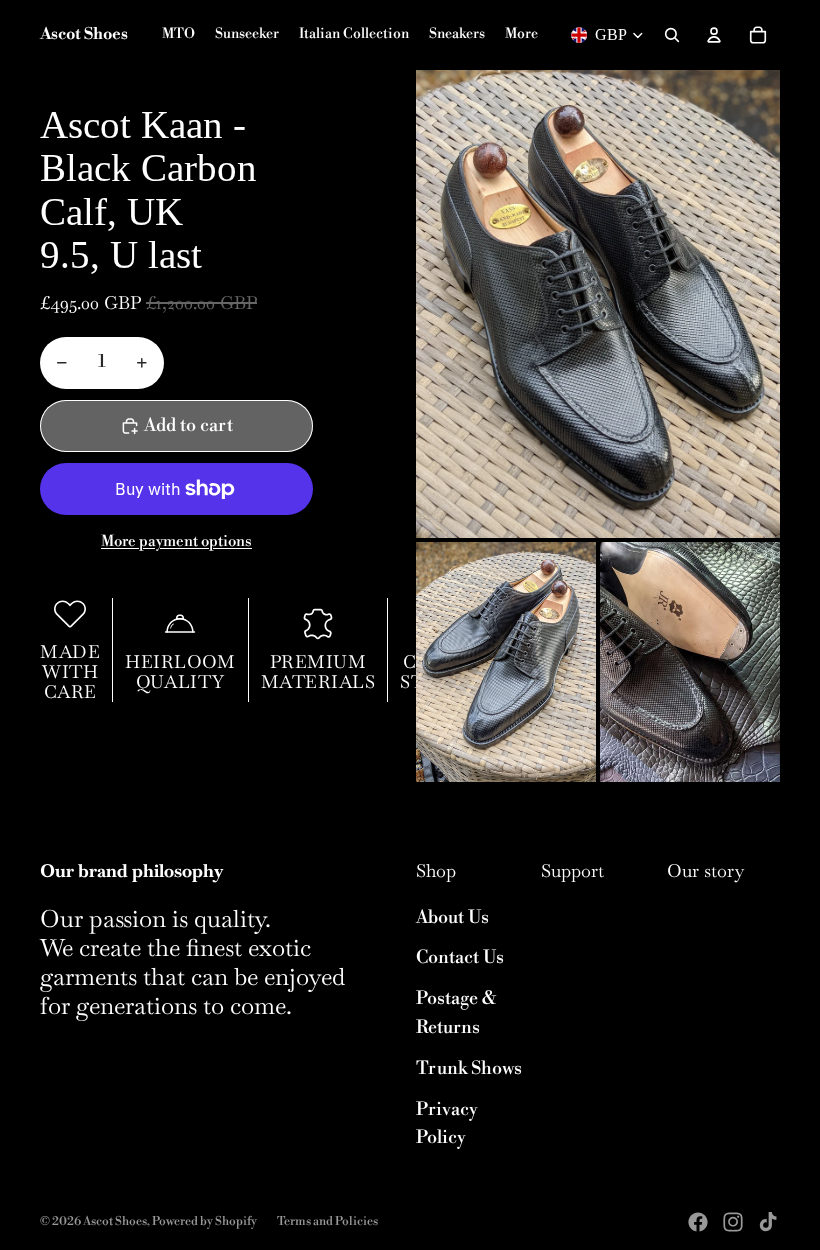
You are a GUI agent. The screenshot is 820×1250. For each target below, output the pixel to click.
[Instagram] (733, 1222)
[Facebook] (698, 1222)
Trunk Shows (469, 1068)
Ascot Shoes (115, 1221)
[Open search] (672, 35)
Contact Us (460, 957)
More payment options (176, 541)
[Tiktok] (768, 1222)
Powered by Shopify (204, 1221)
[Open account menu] (714, 35)
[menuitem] (521, 35)
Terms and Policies (327, 1221)
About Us (452, 917)
